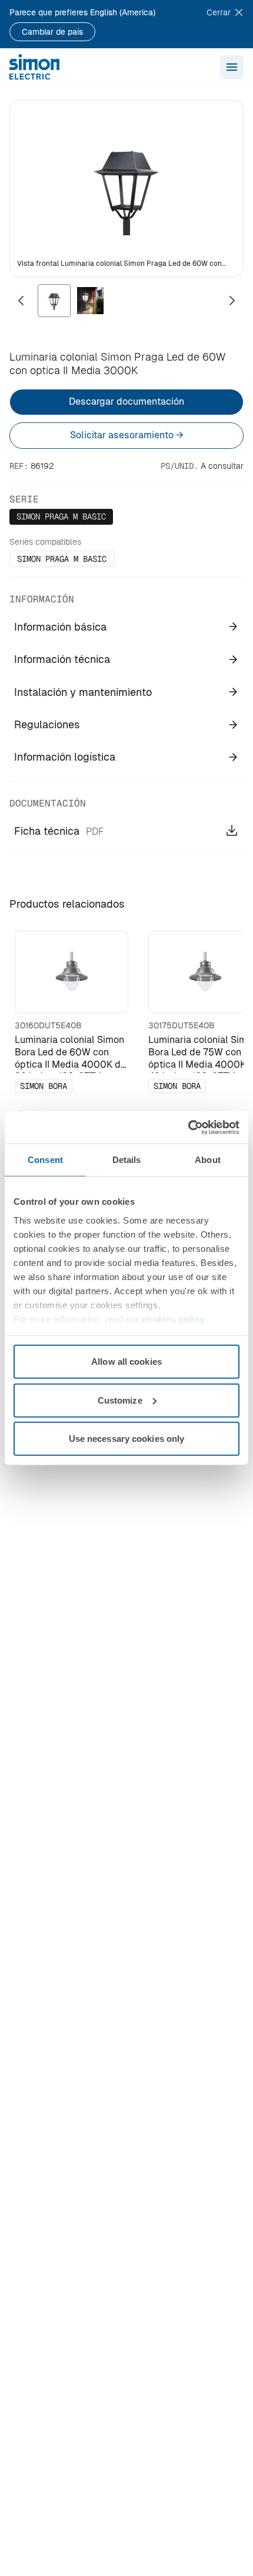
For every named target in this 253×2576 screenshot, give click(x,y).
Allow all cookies (126, 1362)
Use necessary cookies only (127, 1439)
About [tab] (208, 1160)
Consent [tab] (45, 1160)
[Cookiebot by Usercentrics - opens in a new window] (188, 1127)
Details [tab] (127, 1160)
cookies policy (173, 1319)
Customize (120, 1400)
